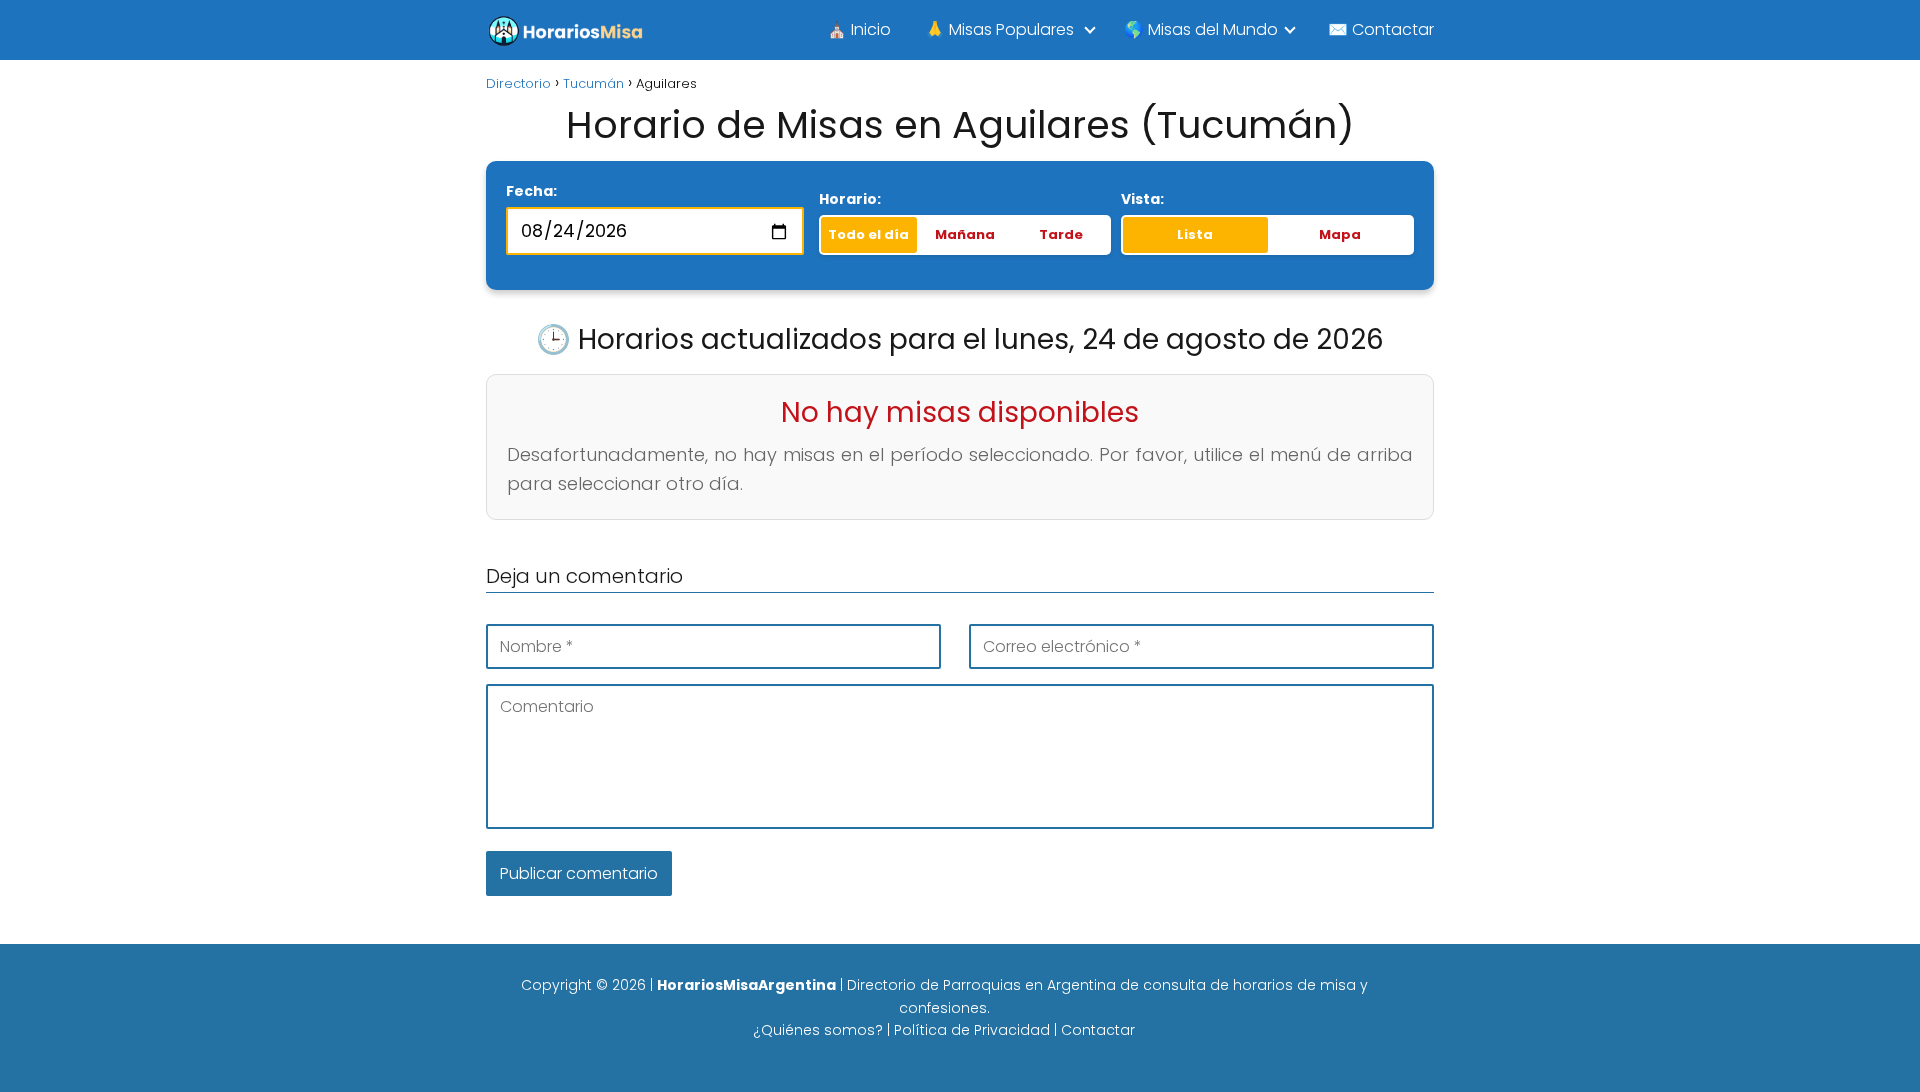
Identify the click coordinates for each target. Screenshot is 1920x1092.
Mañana (965, 234)
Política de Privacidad (972, 1030)
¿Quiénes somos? (818, 1030)
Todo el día (868, 234)
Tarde (1061, 234)
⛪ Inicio (859, 29)
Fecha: (531, 191)
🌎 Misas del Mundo (1201, 29)
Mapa (1340, 234)
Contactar (1098, 1030)
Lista (1195, 234)
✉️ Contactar (1381, 29)
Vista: (1142, 199)
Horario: (850, 199)
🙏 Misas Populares (999, 29)
